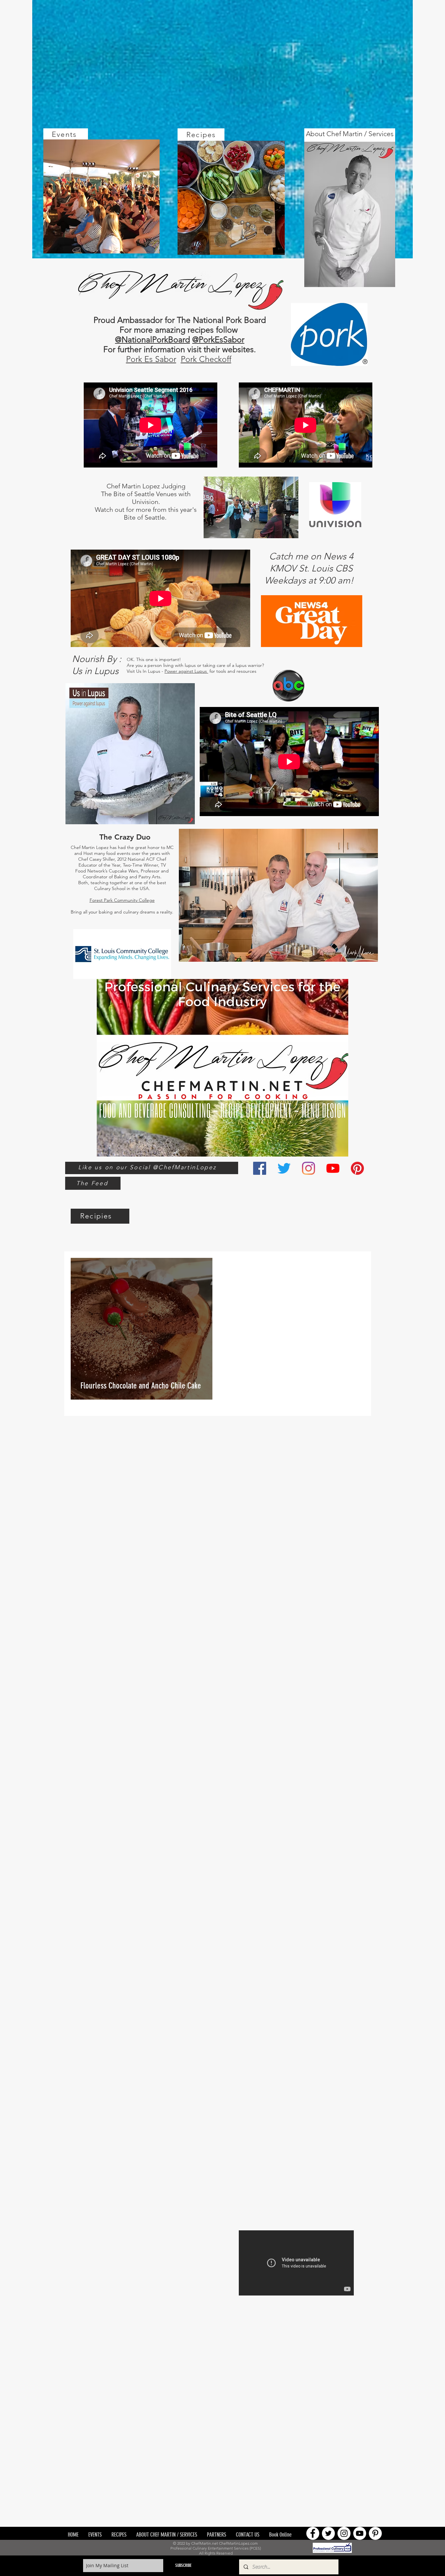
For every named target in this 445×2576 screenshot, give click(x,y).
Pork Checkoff (206, 359)
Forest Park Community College (122, 900)
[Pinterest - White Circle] (375, 2533)
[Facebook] (260, 1168)
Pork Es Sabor (151, 359)
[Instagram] (309, 1168)
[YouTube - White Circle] (360, 2533)
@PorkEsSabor (218, 339)
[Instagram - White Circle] (344, 2533)
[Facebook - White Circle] (313, 2533)
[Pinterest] (357, 1168)
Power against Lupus (186, 671)
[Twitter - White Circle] (328, 2533)
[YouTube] (333, 1168)
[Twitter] (284, 1168)
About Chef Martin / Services (350, 134)
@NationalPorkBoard (152, 339)
